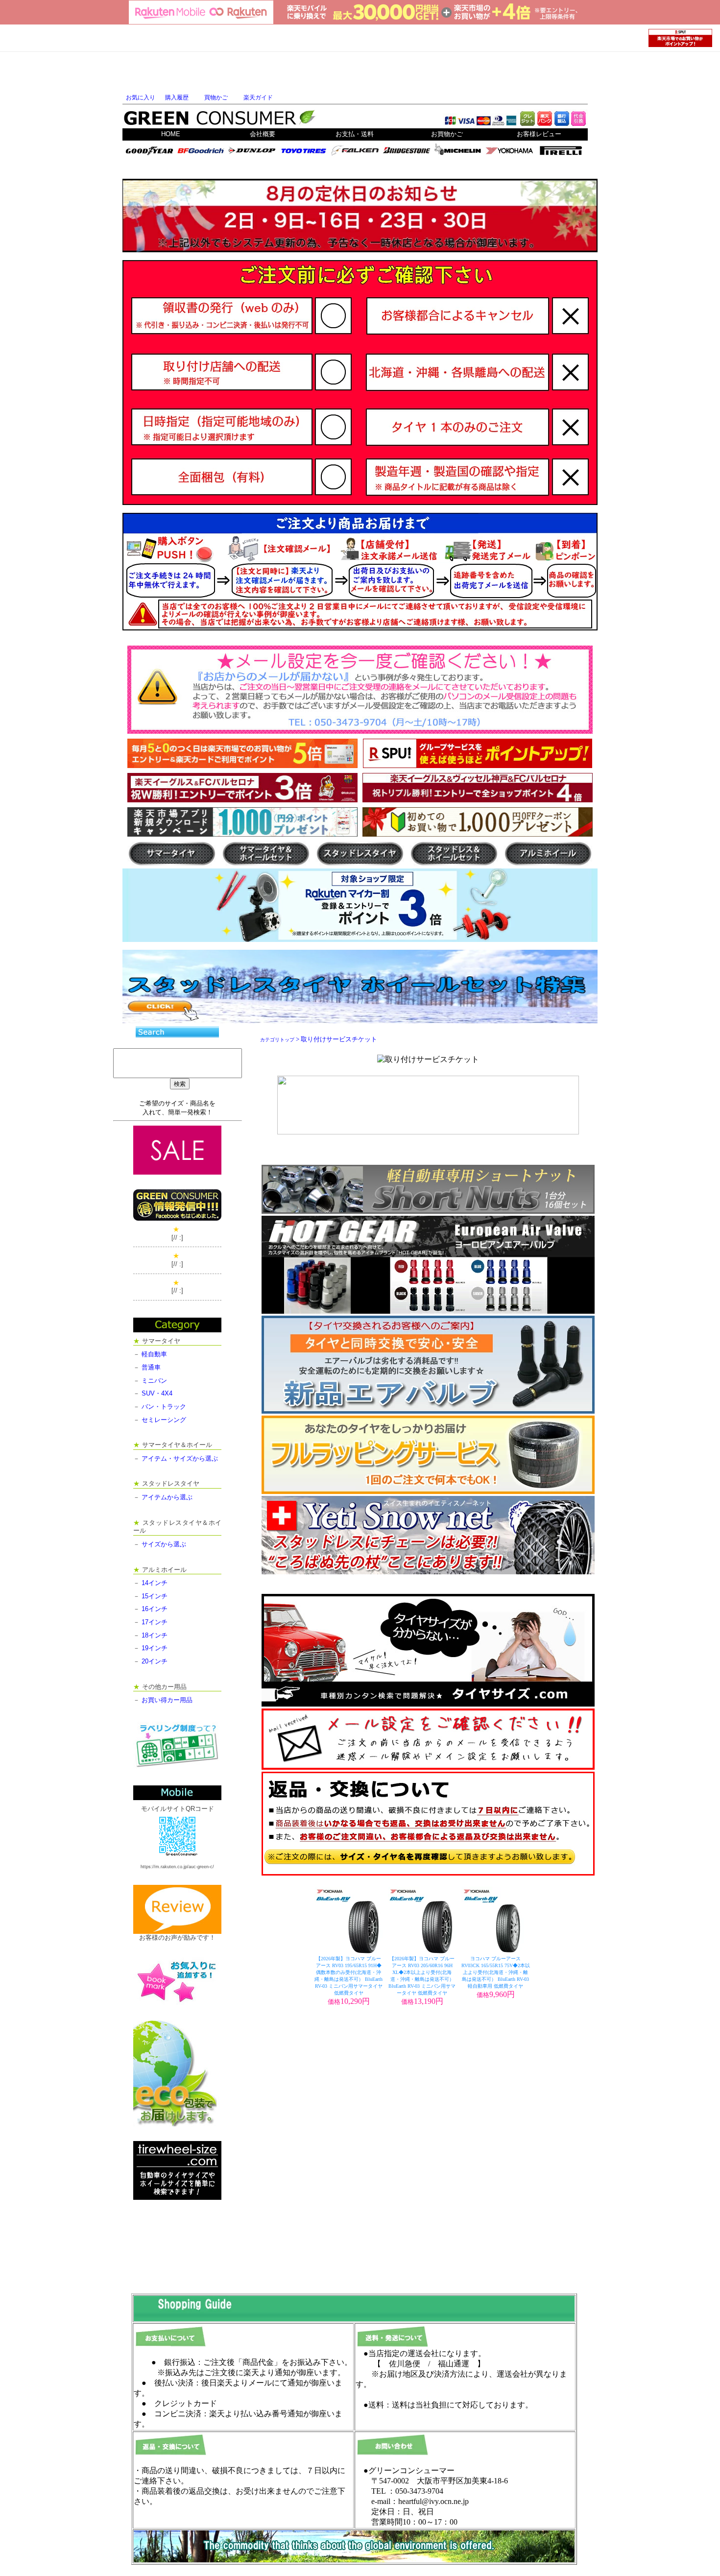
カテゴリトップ (277, 1040)
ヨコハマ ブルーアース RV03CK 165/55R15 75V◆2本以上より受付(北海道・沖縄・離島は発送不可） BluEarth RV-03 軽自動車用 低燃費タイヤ (496, 1972)
